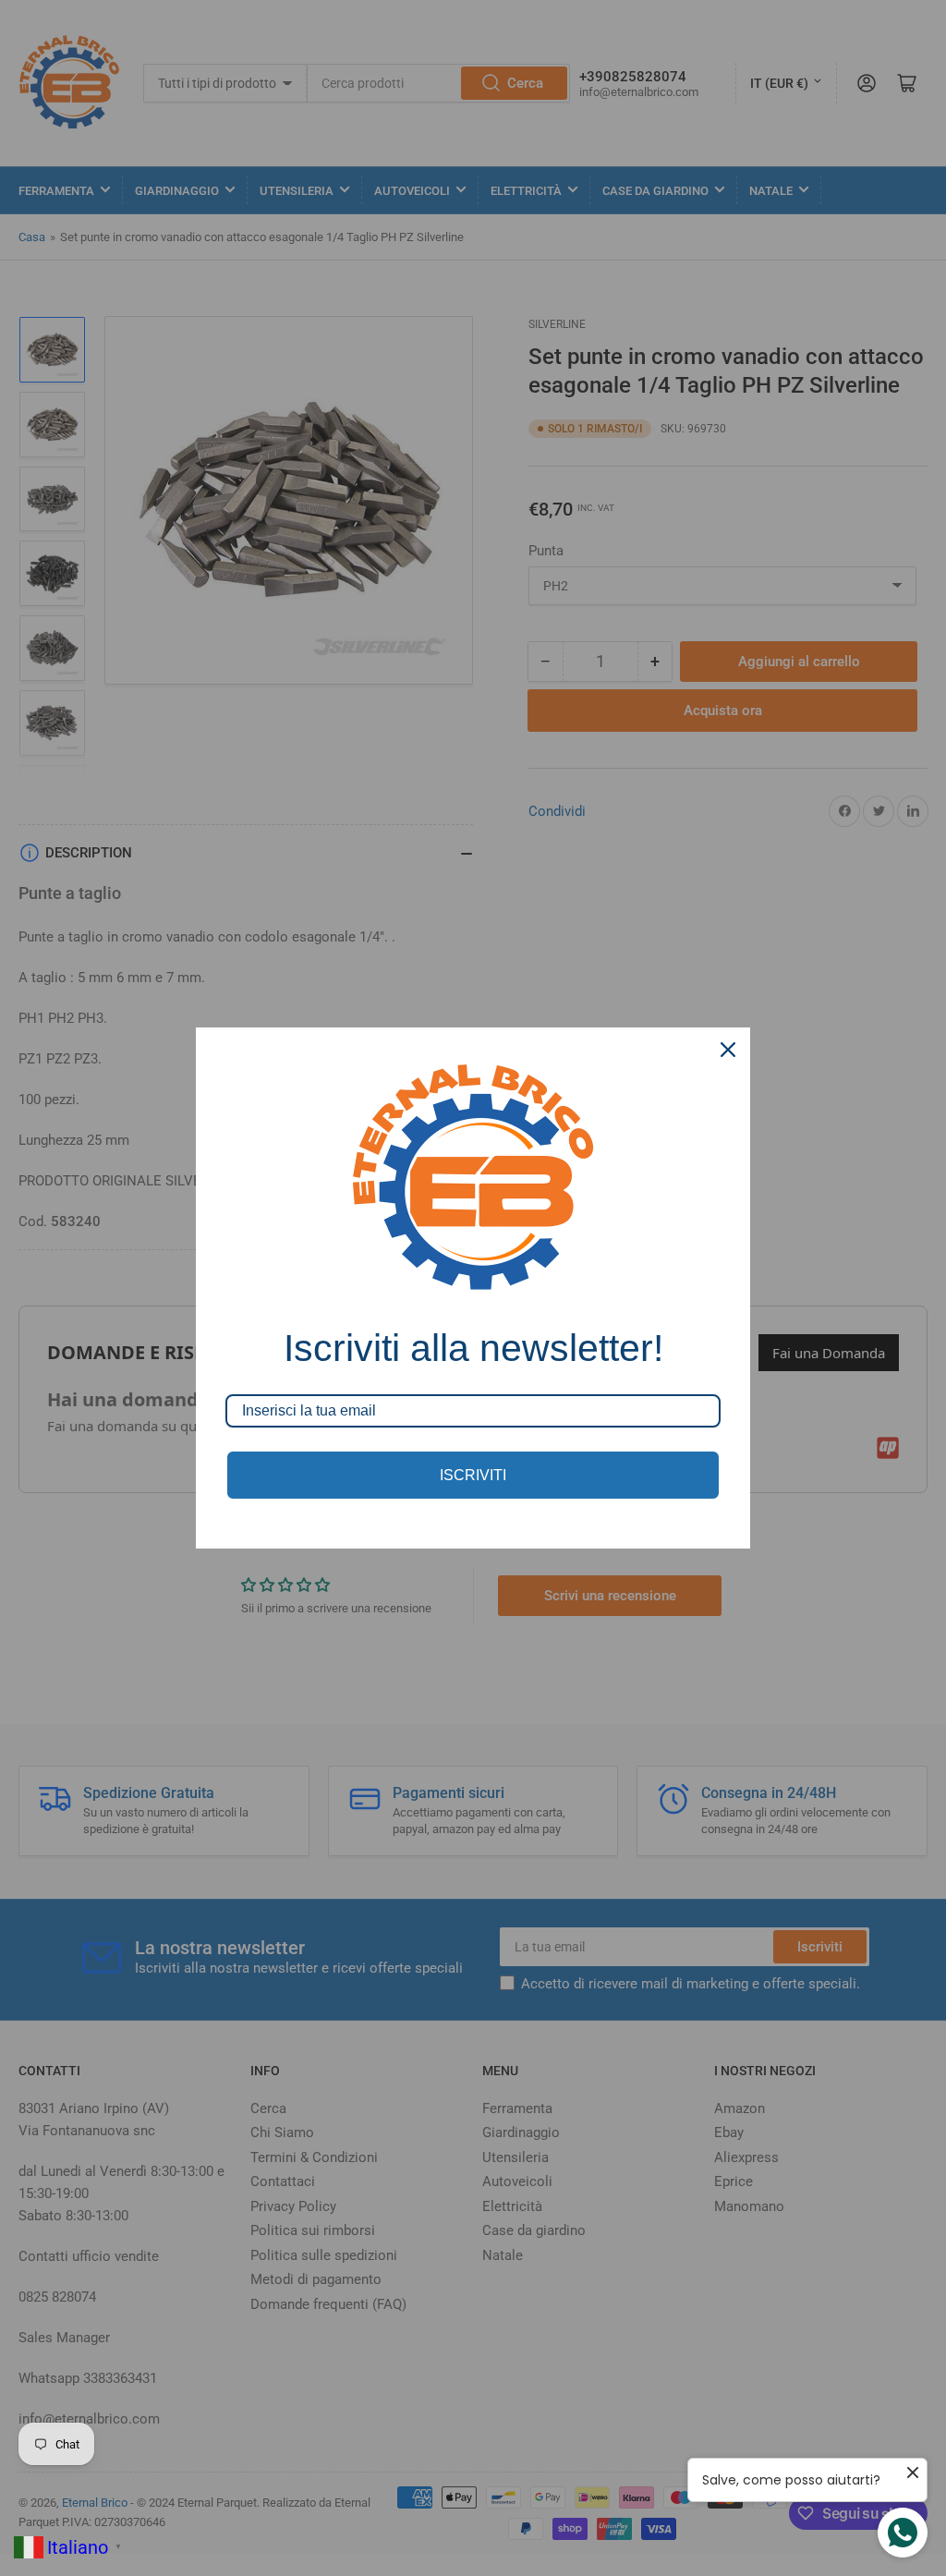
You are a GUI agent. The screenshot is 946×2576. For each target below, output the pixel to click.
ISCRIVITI (473, 1475)
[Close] (728, 1050)
